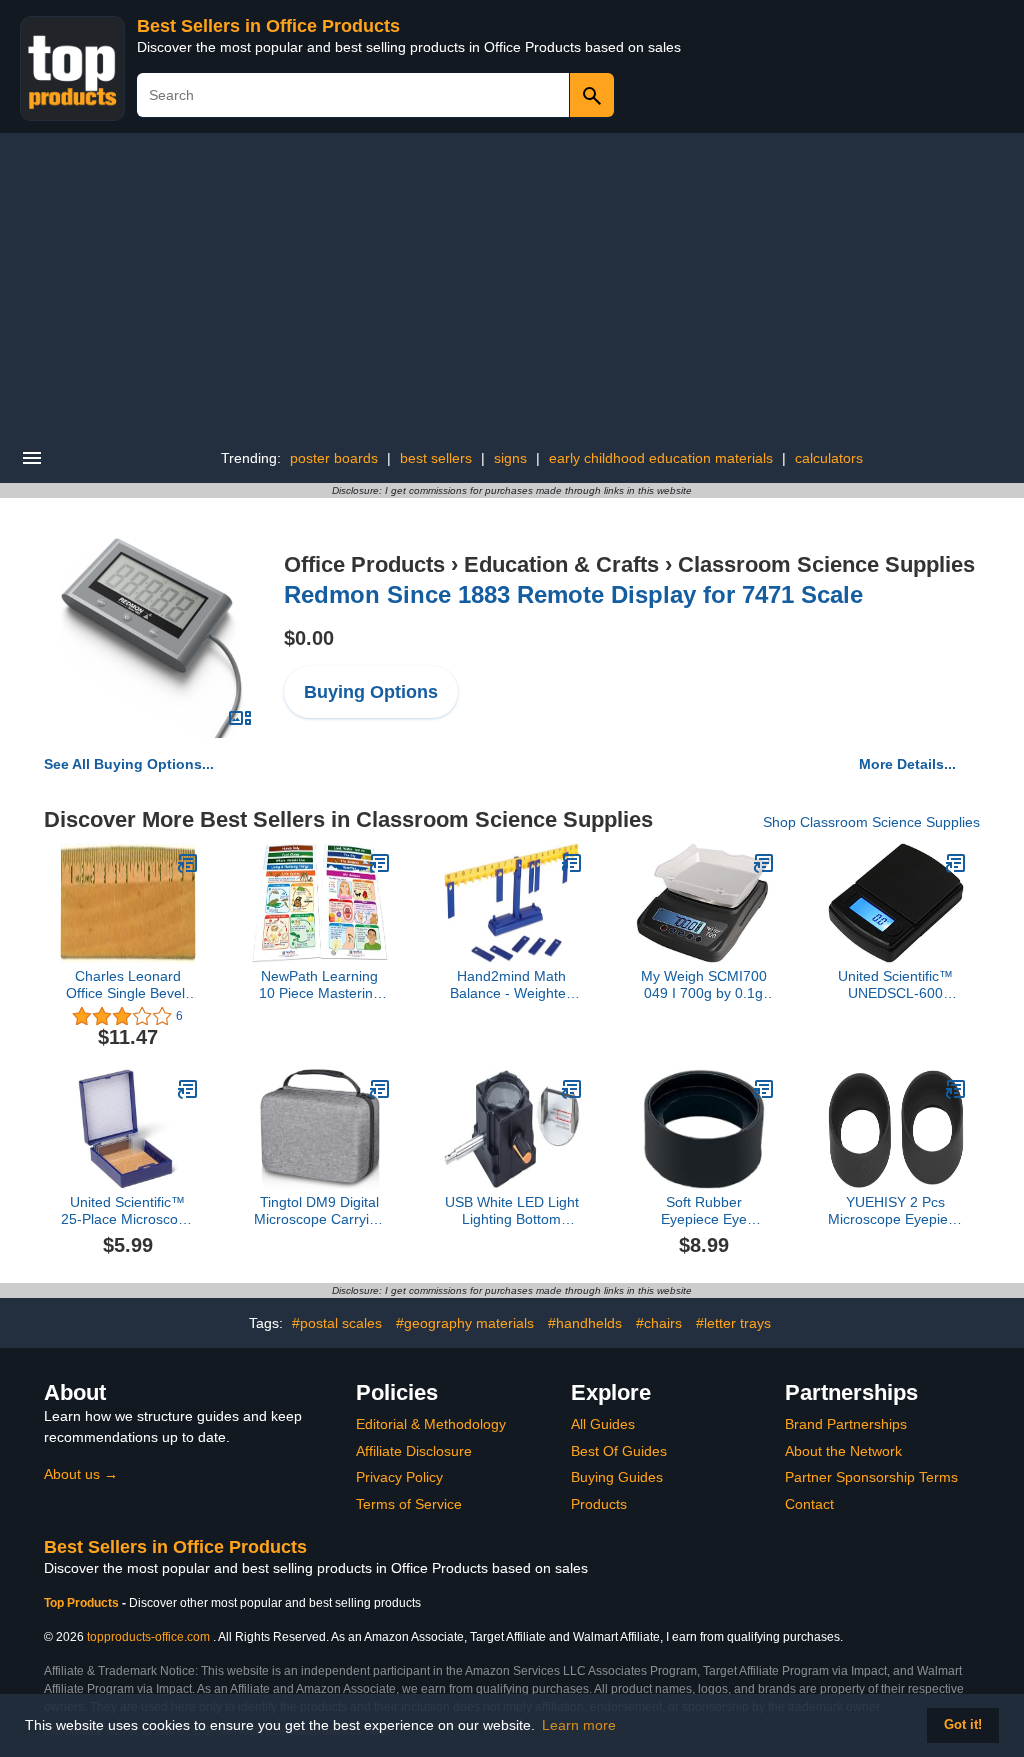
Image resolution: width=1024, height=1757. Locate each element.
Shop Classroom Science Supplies (871, 822)
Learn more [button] (579, 1725)
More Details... (907, 764)
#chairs (659, 1323)
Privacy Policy (399, 1477)
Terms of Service (409, 1504)
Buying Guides (617, 1477)
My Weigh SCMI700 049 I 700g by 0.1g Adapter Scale (704, 985)
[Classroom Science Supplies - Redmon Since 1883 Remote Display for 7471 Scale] (152, 637)
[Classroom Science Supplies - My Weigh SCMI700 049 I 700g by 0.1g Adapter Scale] (764, 863)
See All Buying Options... (129, 764)
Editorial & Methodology (431, 1424)
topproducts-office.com (148, 1637)
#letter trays (733, 1323)
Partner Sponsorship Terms (871, 1477)
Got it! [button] (963, 1725)
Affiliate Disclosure (414, 1451)
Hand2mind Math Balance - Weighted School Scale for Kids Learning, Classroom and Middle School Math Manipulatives (512, 985)
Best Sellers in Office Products (268, 26)
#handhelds (585, 1323)
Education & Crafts (561, 564)
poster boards (334, 458)
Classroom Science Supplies (826, 564)
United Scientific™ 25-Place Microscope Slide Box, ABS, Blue (127, 1211)
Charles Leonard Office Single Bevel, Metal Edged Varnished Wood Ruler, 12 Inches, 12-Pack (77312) (128, 985)
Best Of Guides (619, 1451)
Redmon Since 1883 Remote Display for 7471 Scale (573, 594)
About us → (81, 1474)
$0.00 (309, 638)
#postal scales (337, 1323)
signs (510, 458)
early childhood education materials (661, 458)
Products (599, 1504)
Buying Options (371, 692)
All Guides (603, 1424)
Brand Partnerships (846, 1424)
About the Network (843, 1451)
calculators (829, 458)
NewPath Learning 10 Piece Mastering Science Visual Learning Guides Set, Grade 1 (320, 985)
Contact (809, 1504)
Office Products (364, 564)
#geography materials (465, 1323)
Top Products (83, 1603)
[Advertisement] (512, 283)
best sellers (436, 458)
